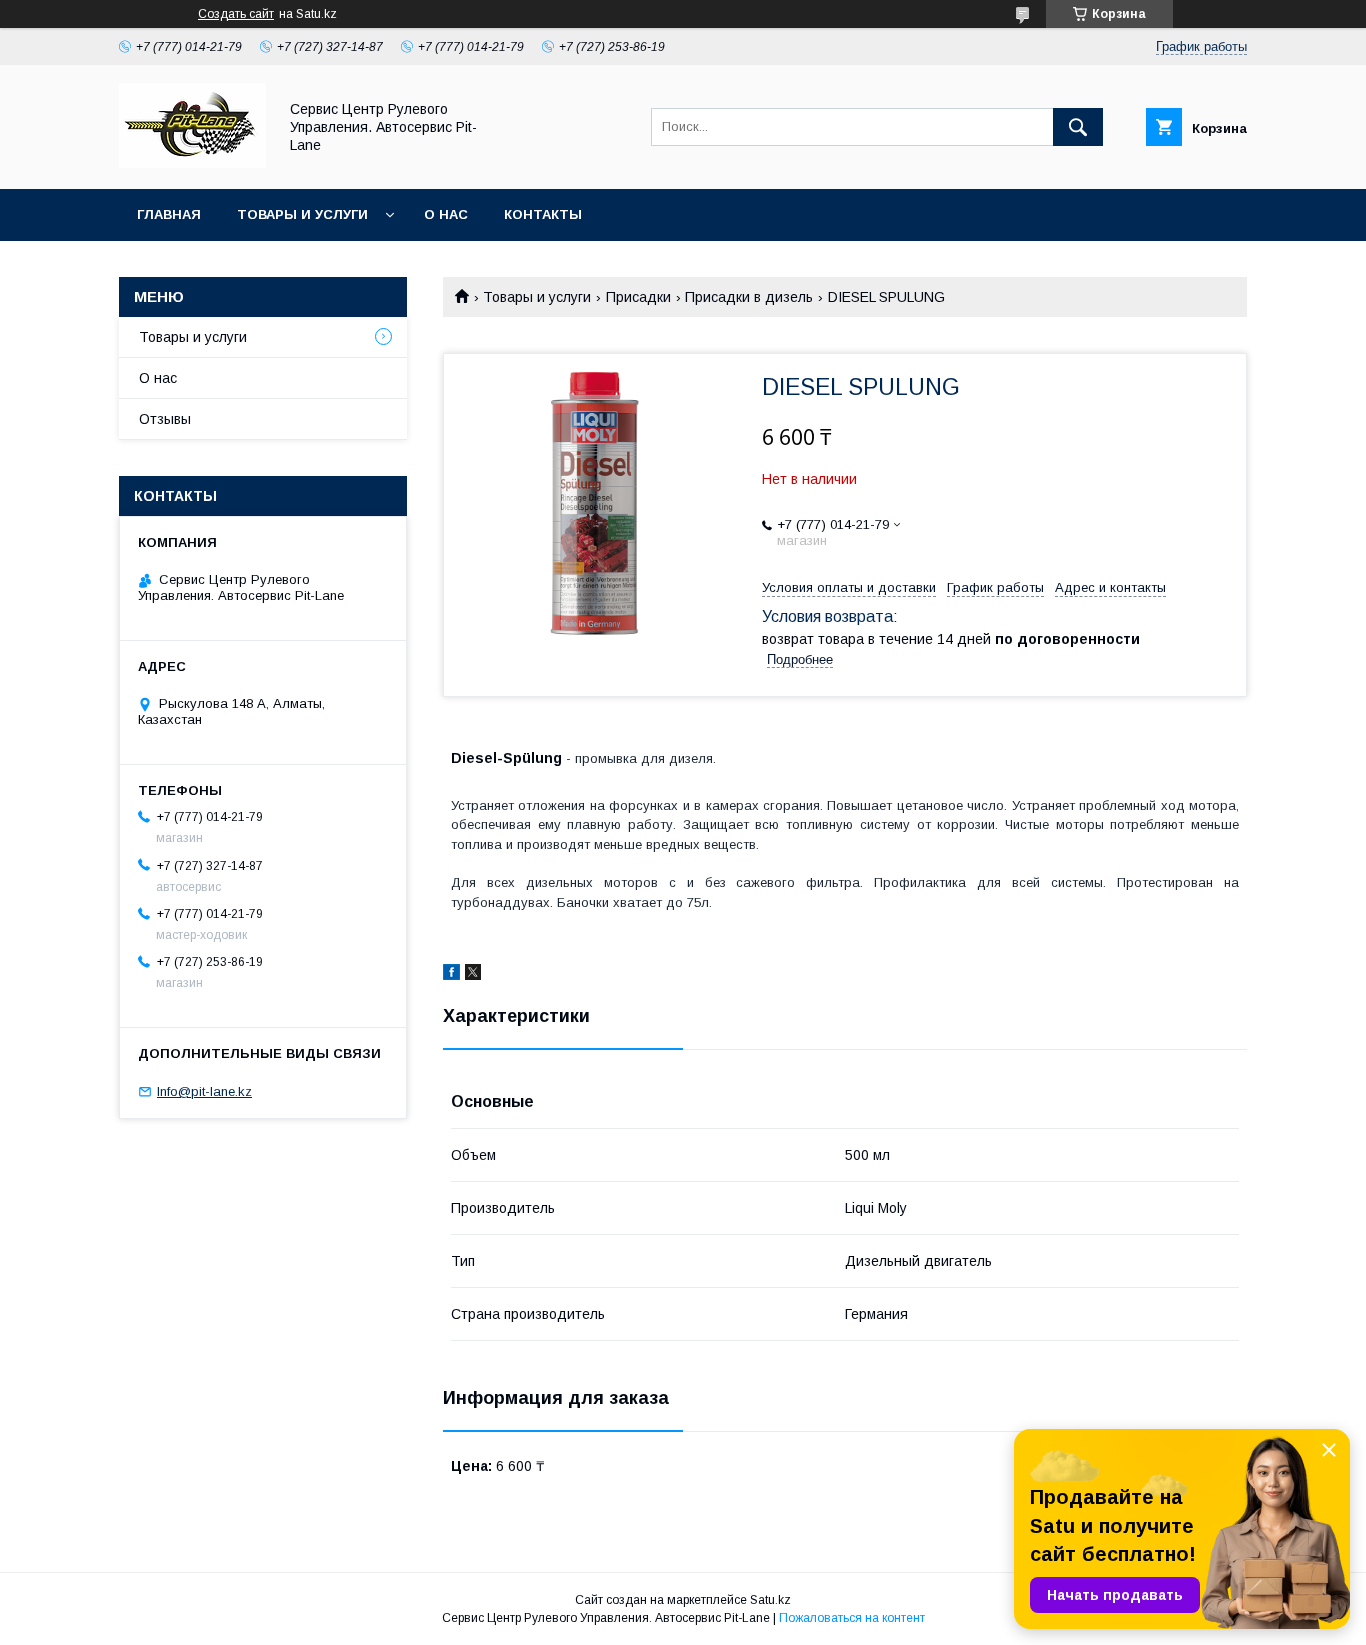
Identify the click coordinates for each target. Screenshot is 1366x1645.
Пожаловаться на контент (852, 1618)
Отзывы (165, 419)
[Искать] (1078, 127)
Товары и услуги (302, 214)
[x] (473, 975)
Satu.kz (770, 1600)
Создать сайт (236, 14)
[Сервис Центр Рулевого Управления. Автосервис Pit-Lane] (192, 163)
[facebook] (451, 975)
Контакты (543, 214)
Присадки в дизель (749, 297)
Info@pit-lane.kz (204, 1091)
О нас (446, 214)
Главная (169, 214)
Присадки (638, 297)
